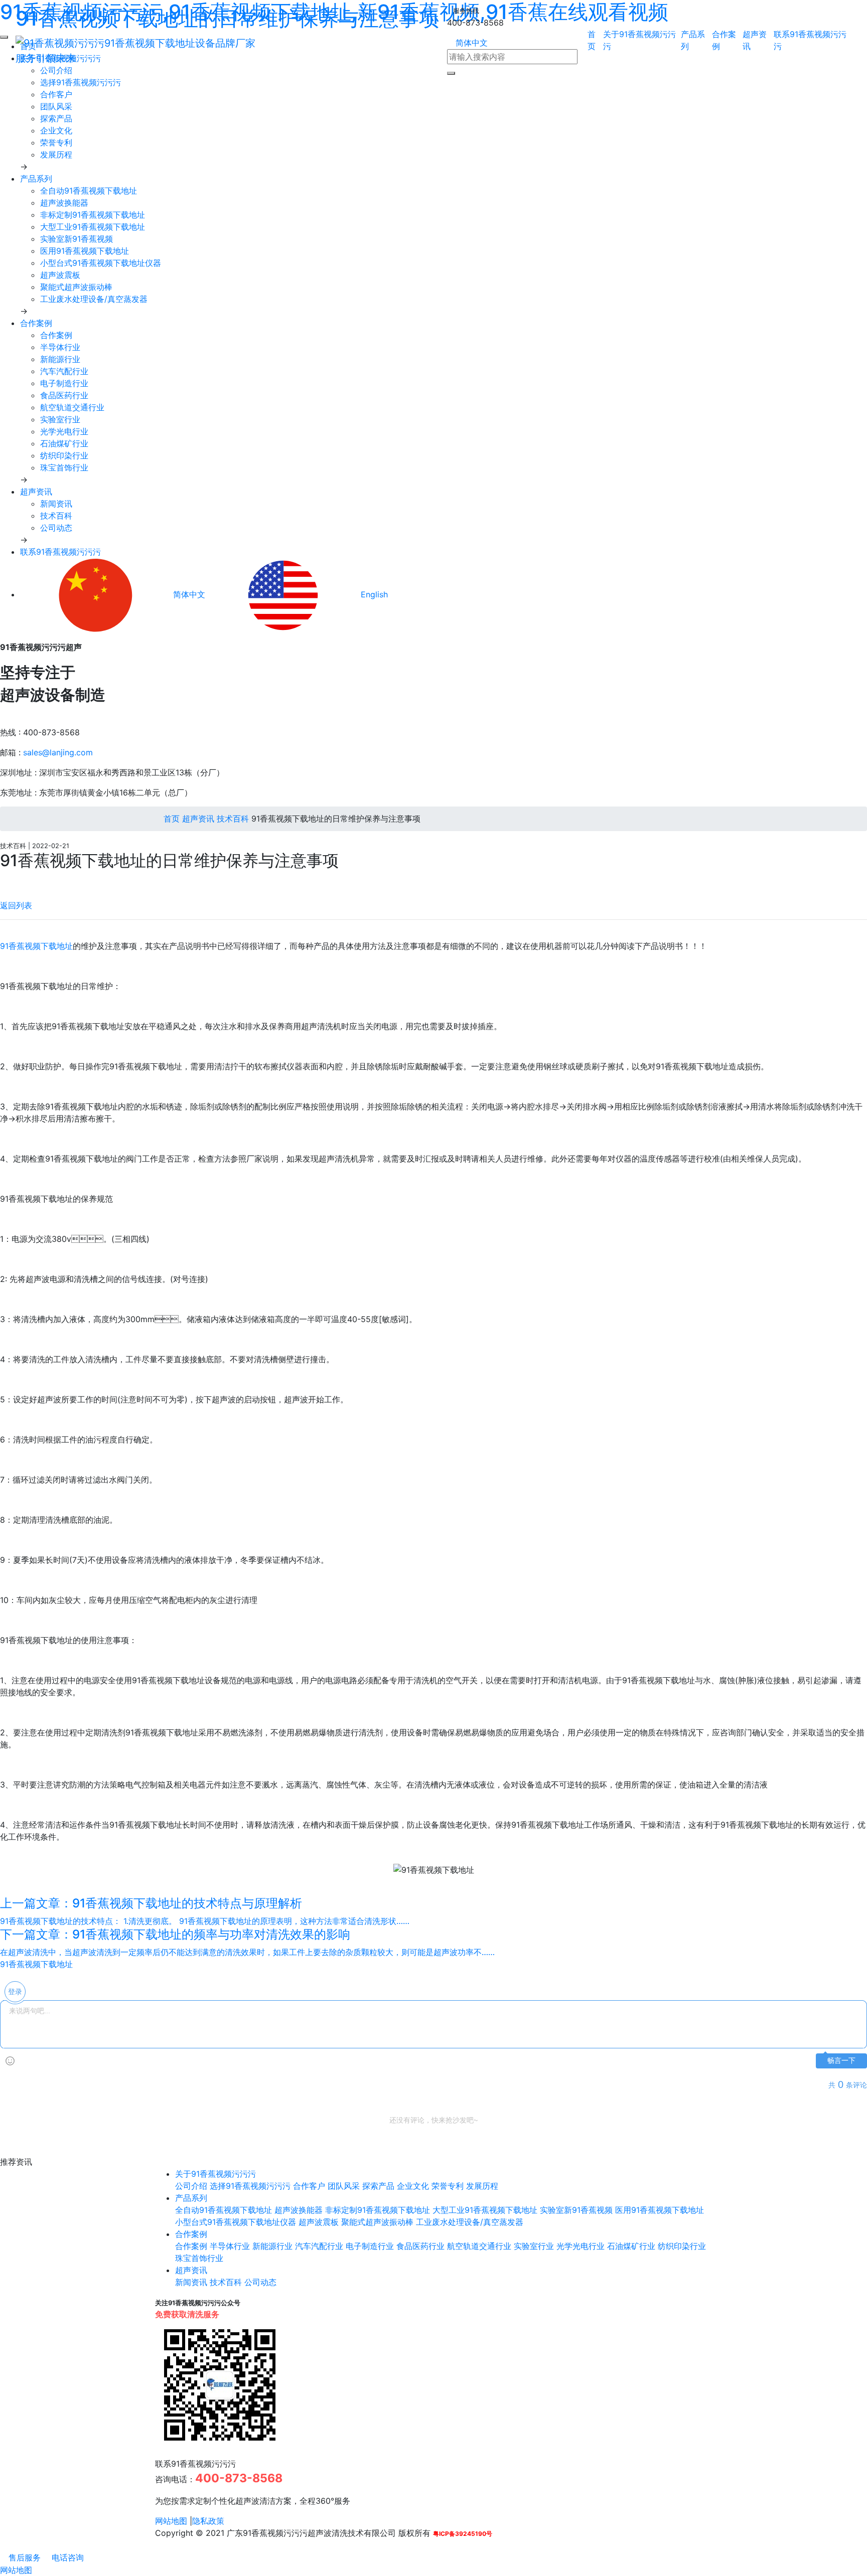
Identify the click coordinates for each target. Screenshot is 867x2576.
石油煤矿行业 (64, 443)
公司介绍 (191, 2186)
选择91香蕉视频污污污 (81, 82)
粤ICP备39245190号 (463, 2534)
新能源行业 (60, 359)
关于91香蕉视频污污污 (215, 2174)
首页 (170, 819)
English (373, 594)
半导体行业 (60, 347)
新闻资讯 (56, 504)
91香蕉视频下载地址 (36, 946)
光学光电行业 (64, 431)
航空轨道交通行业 (72, 407)
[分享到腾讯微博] (12, 880)
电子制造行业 (64, 383)
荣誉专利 (56, 142)
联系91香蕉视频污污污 (60, 552)
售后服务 (23, 2557)
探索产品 (56, 118)
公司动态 (56, 528)
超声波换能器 (64, 203)
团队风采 (56, 106)
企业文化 (56, 130)
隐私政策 (208, 2521)
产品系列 (36, 179)
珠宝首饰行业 (64, 467)
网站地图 (171, 2521)
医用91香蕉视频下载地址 (85, 251)
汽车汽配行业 (64, 371)
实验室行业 (60, 419)
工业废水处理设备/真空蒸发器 (94, 299)
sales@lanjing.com (58, 752)
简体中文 (470, 43)
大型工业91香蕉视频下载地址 (93, 227)
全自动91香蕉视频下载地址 (89, 191)
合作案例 (36, 323)
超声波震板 (60, 275)
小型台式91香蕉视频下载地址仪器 (101, 263)
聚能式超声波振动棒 (76, 287)
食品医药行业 (64, 395)
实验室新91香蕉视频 (77, 239)
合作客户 (56, 94)
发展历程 (56, 154)
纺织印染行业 (64, 455)
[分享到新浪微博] (3, 880)
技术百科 (56, 516)
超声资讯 (36, 492)
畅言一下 (841, 2061)
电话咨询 (66, 2557)
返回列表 (16, 905)
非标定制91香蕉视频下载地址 (93, 215)
